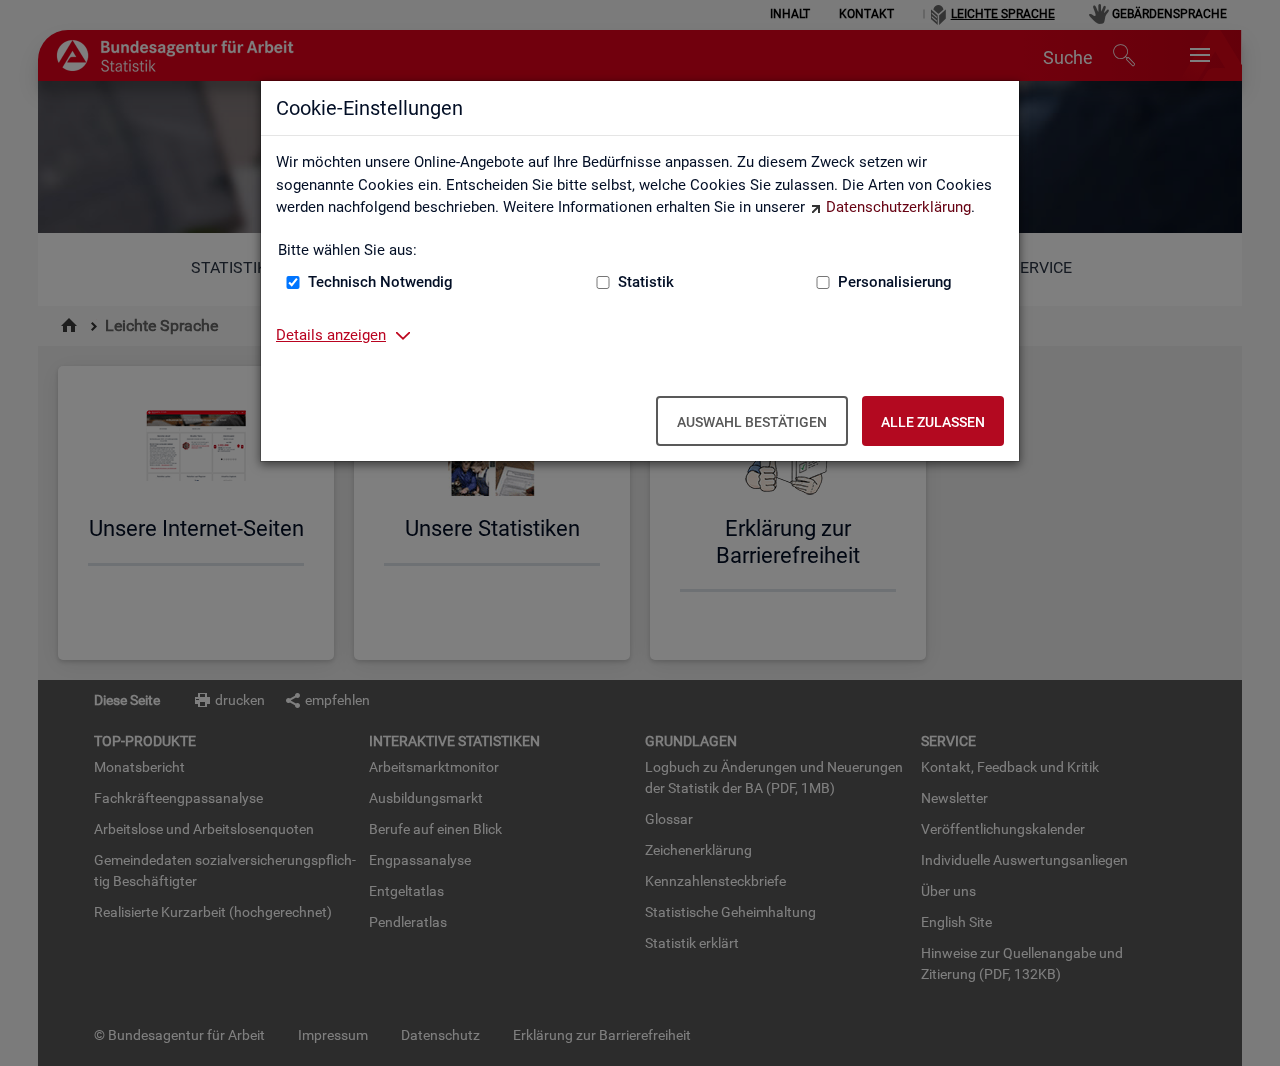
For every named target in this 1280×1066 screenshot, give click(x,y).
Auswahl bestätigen (752, 422)
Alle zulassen (933, 422)
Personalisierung (895, 282)
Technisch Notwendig (380, 282)
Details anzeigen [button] (331, 335)
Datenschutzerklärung (898, 207)
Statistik (646, 282)
